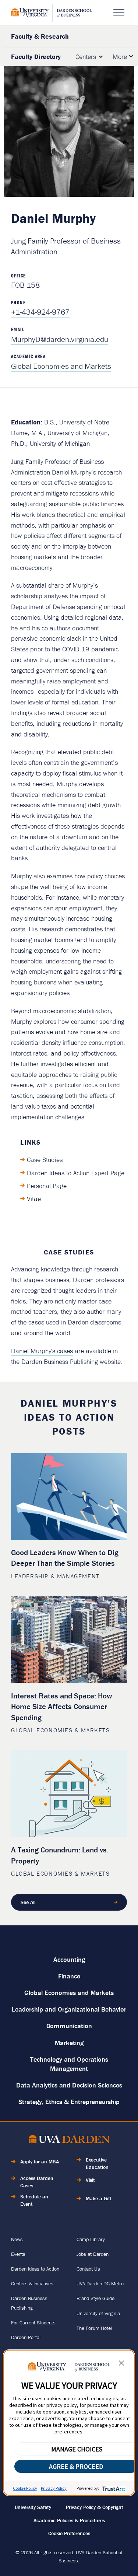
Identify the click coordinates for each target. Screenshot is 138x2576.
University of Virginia (98, 2313)
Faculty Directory (36, 57)
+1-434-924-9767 (40, 312)
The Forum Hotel (94, 2328)
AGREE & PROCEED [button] (76, 2466)
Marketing (69, 2043)
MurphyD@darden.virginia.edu (60, 339)
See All (28, 1902)
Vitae (34, 1199)
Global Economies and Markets (61, 366)
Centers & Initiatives (32, 2283)
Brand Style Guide (95, 2298)
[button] (121, 2365)
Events (18, 2254)
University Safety (33, 2507)
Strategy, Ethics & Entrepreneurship (69, 2102)
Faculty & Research (40, 36)
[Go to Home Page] (69, 2140)
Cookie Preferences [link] (69, 2533)
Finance (69, 1976)
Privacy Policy (54, 2488)
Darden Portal (26, 2337)
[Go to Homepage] (52, 13)
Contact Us (88, 2269)
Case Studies (45, 1160)
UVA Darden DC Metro (100, 2283)
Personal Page (47, 1186)
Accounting (69, 1959)
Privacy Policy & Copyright (95, 2507)
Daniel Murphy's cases (42, 1351)
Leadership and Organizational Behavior (69, 2009)
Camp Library (91, 2239)
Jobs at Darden (93, 2254)
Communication (69, 2026)
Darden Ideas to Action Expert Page (76, 1173)
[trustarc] (113, 2488)
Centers (86, 57)
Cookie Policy (25, 2488)
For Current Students (33, 2323)
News (17, 2239)
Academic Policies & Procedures (69, 2520)
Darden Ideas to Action (35, 2269)
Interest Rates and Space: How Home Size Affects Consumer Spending (62, 1707)
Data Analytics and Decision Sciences (69, 2085)
